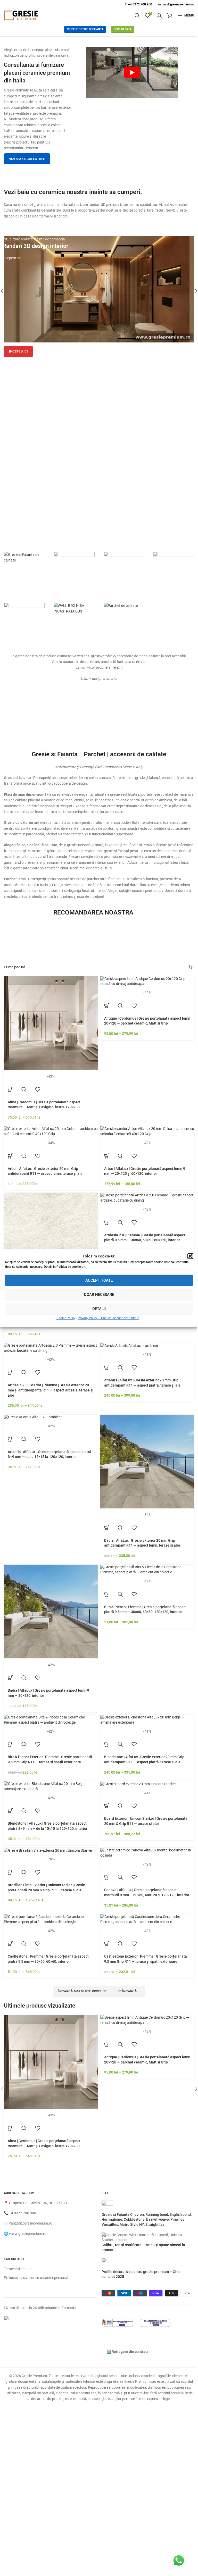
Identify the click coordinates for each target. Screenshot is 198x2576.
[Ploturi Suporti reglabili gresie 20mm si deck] (74, 572)
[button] (190, 1256)
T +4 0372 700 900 (138, 4)
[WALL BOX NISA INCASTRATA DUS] (74, 609)
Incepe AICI (18, 351)
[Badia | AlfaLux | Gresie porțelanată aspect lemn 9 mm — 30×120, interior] (51, 1612)
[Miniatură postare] (107, 2206)
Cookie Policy (66, 1318)
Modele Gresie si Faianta (85, 29)
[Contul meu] (159, 15)
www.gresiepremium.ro (28, 2234)
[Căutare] (137, 15)
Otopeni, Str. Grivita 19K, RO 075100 (38, 2203)
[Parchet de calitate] (121, 606)
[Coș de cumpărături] (170, 15)
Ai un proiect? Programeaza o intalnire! (99, 535)
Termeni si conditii (18, 2269)
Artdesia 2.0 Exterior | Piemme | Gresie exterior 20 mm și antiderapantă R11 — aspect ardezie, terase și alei (51, 1390)
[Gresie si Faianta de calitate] (24, 557)
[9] (174, 572)
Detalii (99, 1309)
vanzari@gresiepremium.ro (176, 4)
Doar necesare (99, 1295)
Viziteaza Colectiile (27, 159)
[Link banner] (99, 289)
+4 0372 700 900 (23, 2213)
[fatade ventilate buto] (24, 623)
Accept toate (99, 1280)
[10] (124, 572)
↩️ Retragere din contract (127, 2352)
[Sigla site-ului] (21, 15)
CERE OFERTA (123, 29)
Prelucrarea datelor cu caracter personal (36, 2278)
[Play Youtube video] (132, 73)
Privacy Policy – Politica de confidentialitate (109, 1318)
